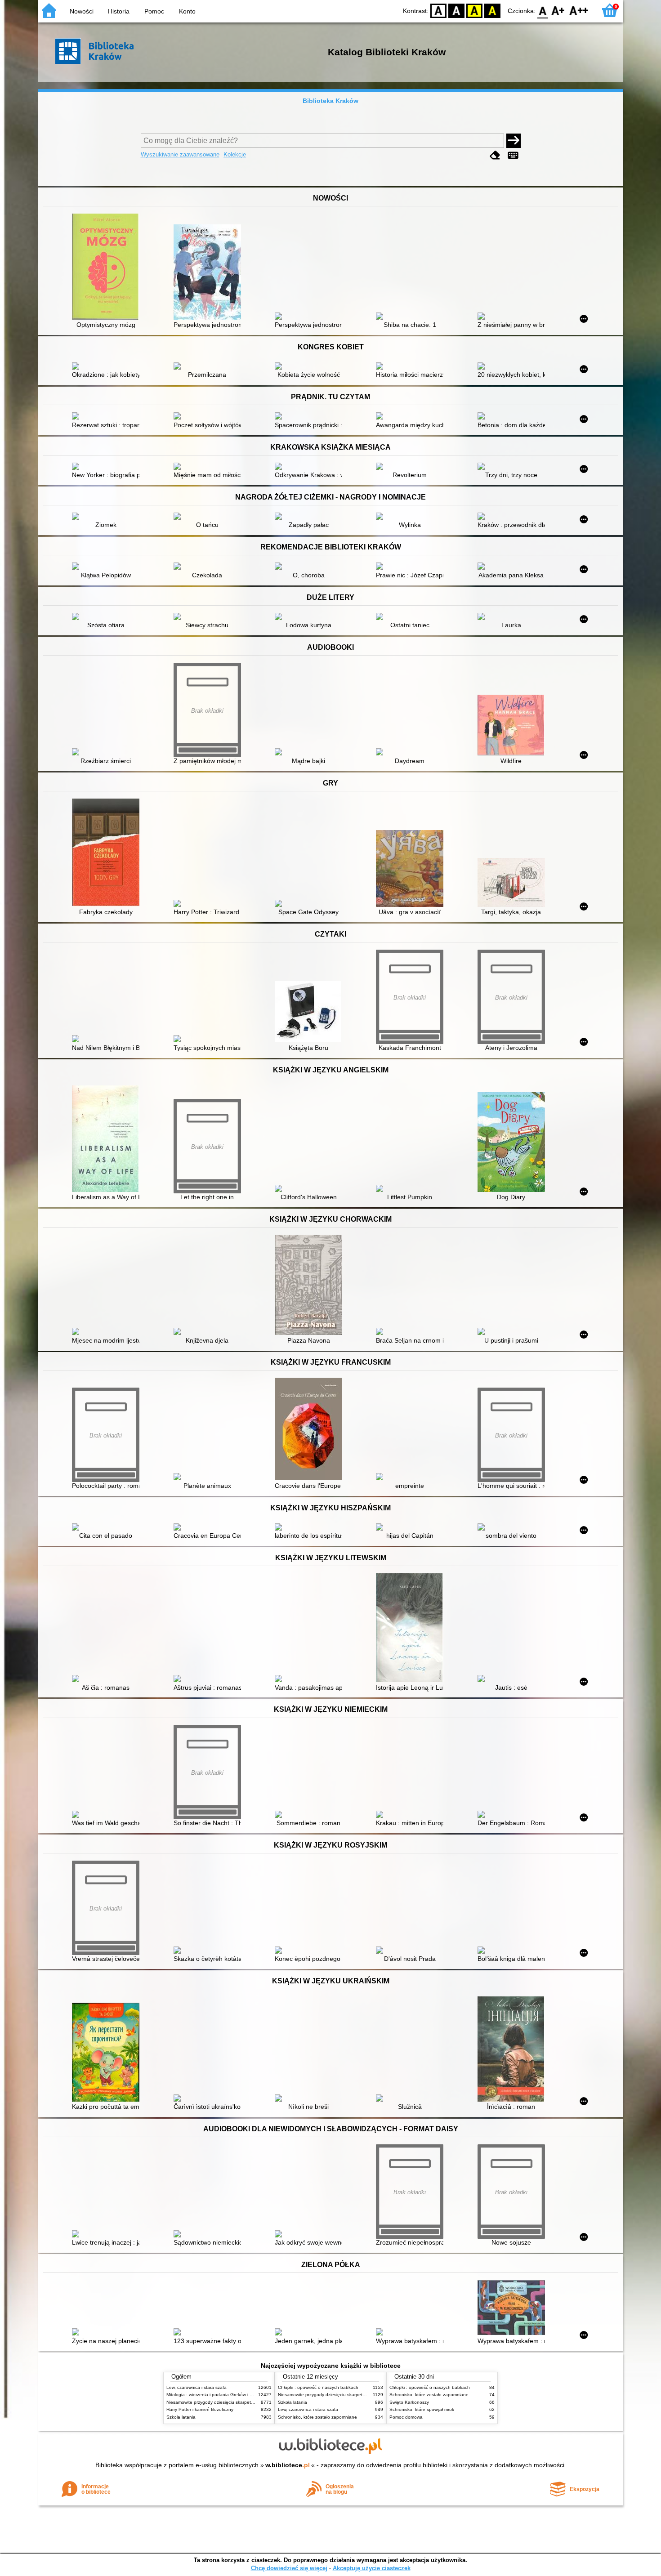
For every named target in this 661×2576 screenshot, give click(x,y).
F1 (558, 10)
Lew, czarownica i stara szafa (197, 2387)
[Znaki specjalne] (513, 155)
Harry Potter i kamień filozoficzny (200, 2409)
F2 (579, 10)
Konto (187, 11)
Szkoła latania (181, 2417)
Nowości (82, 11)
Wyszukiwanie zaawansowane (180, 154)
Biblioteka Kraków (330, 101)
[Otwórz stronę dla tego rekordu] (108, 268)
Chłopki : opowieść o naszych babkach (318, 2387)
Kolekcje (235, 154)
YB (474, 10)
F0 (543, 10)
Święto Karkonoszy (409, 2402)
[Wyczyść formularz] (495, 155)
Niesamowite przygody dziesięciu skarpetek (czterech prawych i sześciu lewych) (248, 2402)
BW (456, 10)
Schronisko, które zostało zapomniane (317, 2417)
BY (492, 10)
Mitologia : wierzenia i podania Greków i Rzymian (217, 2395)
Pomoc (154, 11)
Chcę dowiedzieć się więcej (289, 2568)
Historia (119, 11)
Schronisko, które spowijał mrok (422, 2409)
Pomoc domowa (406, 2417)
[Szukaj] (514, 141)
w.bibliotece (288, 2465)
